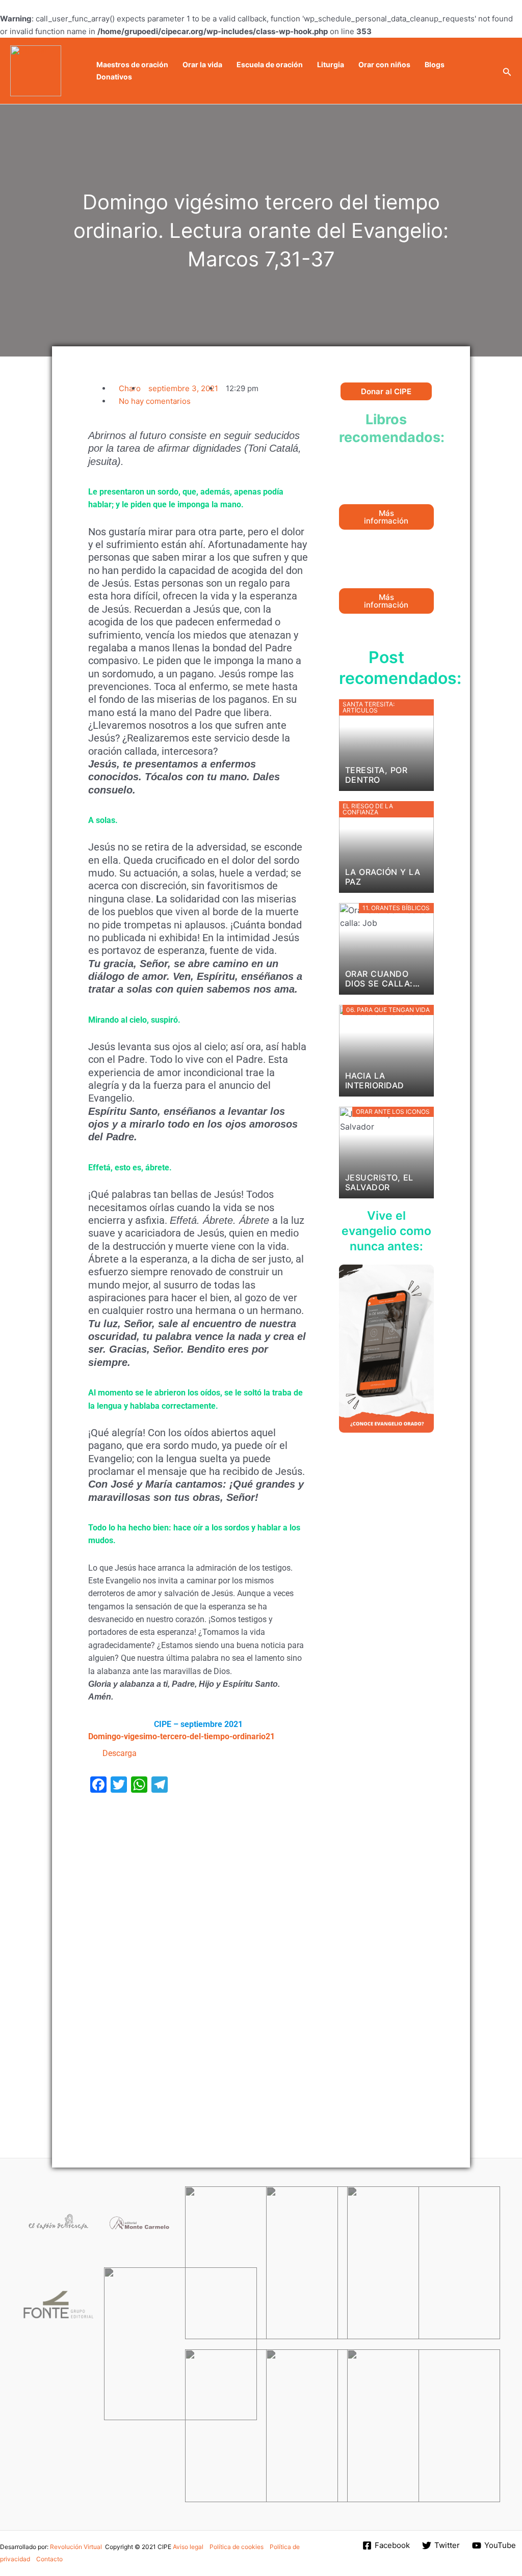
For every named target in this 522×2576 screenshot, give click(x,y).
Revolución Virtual (76, 2547)
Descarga (120, 1753)
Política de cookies (237, 2547)
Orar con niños (384, 64)
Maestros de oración (132, 64)
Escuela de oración (270, 64)
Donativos (114, 77)
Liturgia (331, 64)
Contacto (49, 2559)
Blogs (435, 64)
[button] (507, 71)
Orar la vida (202, 64)
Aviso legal (188, 2547)
